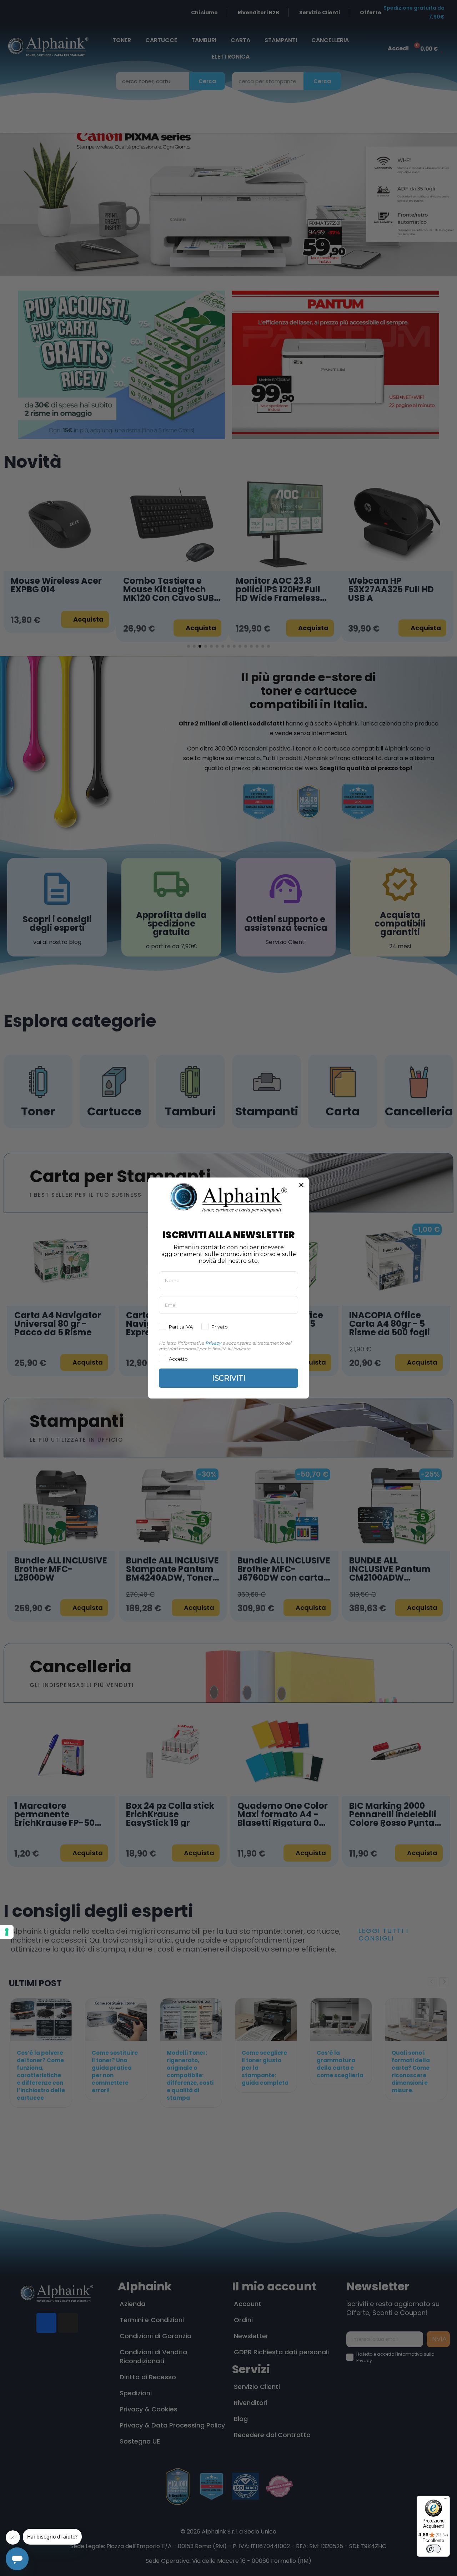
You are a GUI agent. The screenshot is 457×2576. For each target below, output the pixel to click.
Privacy (213, 1343)
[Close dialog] (301, 1185)
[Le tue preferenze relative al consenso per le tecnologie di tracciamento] (7, 1932)
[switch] (433, 2549)
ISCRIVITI (229, 1378)
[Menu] (446, 2500)
